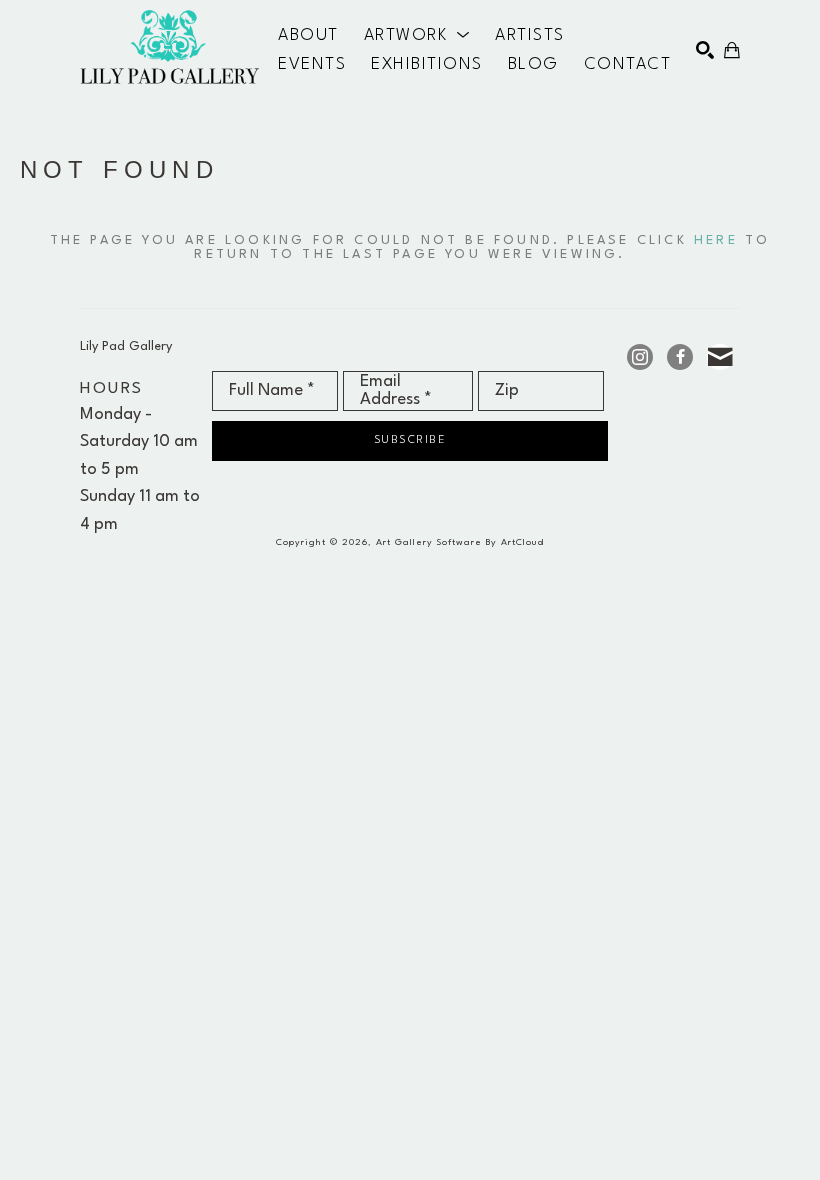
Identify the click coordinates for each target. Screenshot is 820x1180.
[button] (417, 36)
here (716, 240)
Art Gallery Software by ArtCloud (460, 542)
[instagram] (640, 357)
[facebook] (680, 357)
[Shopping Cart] (732, 50)
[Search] (705, 50)
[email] (720, 357)
